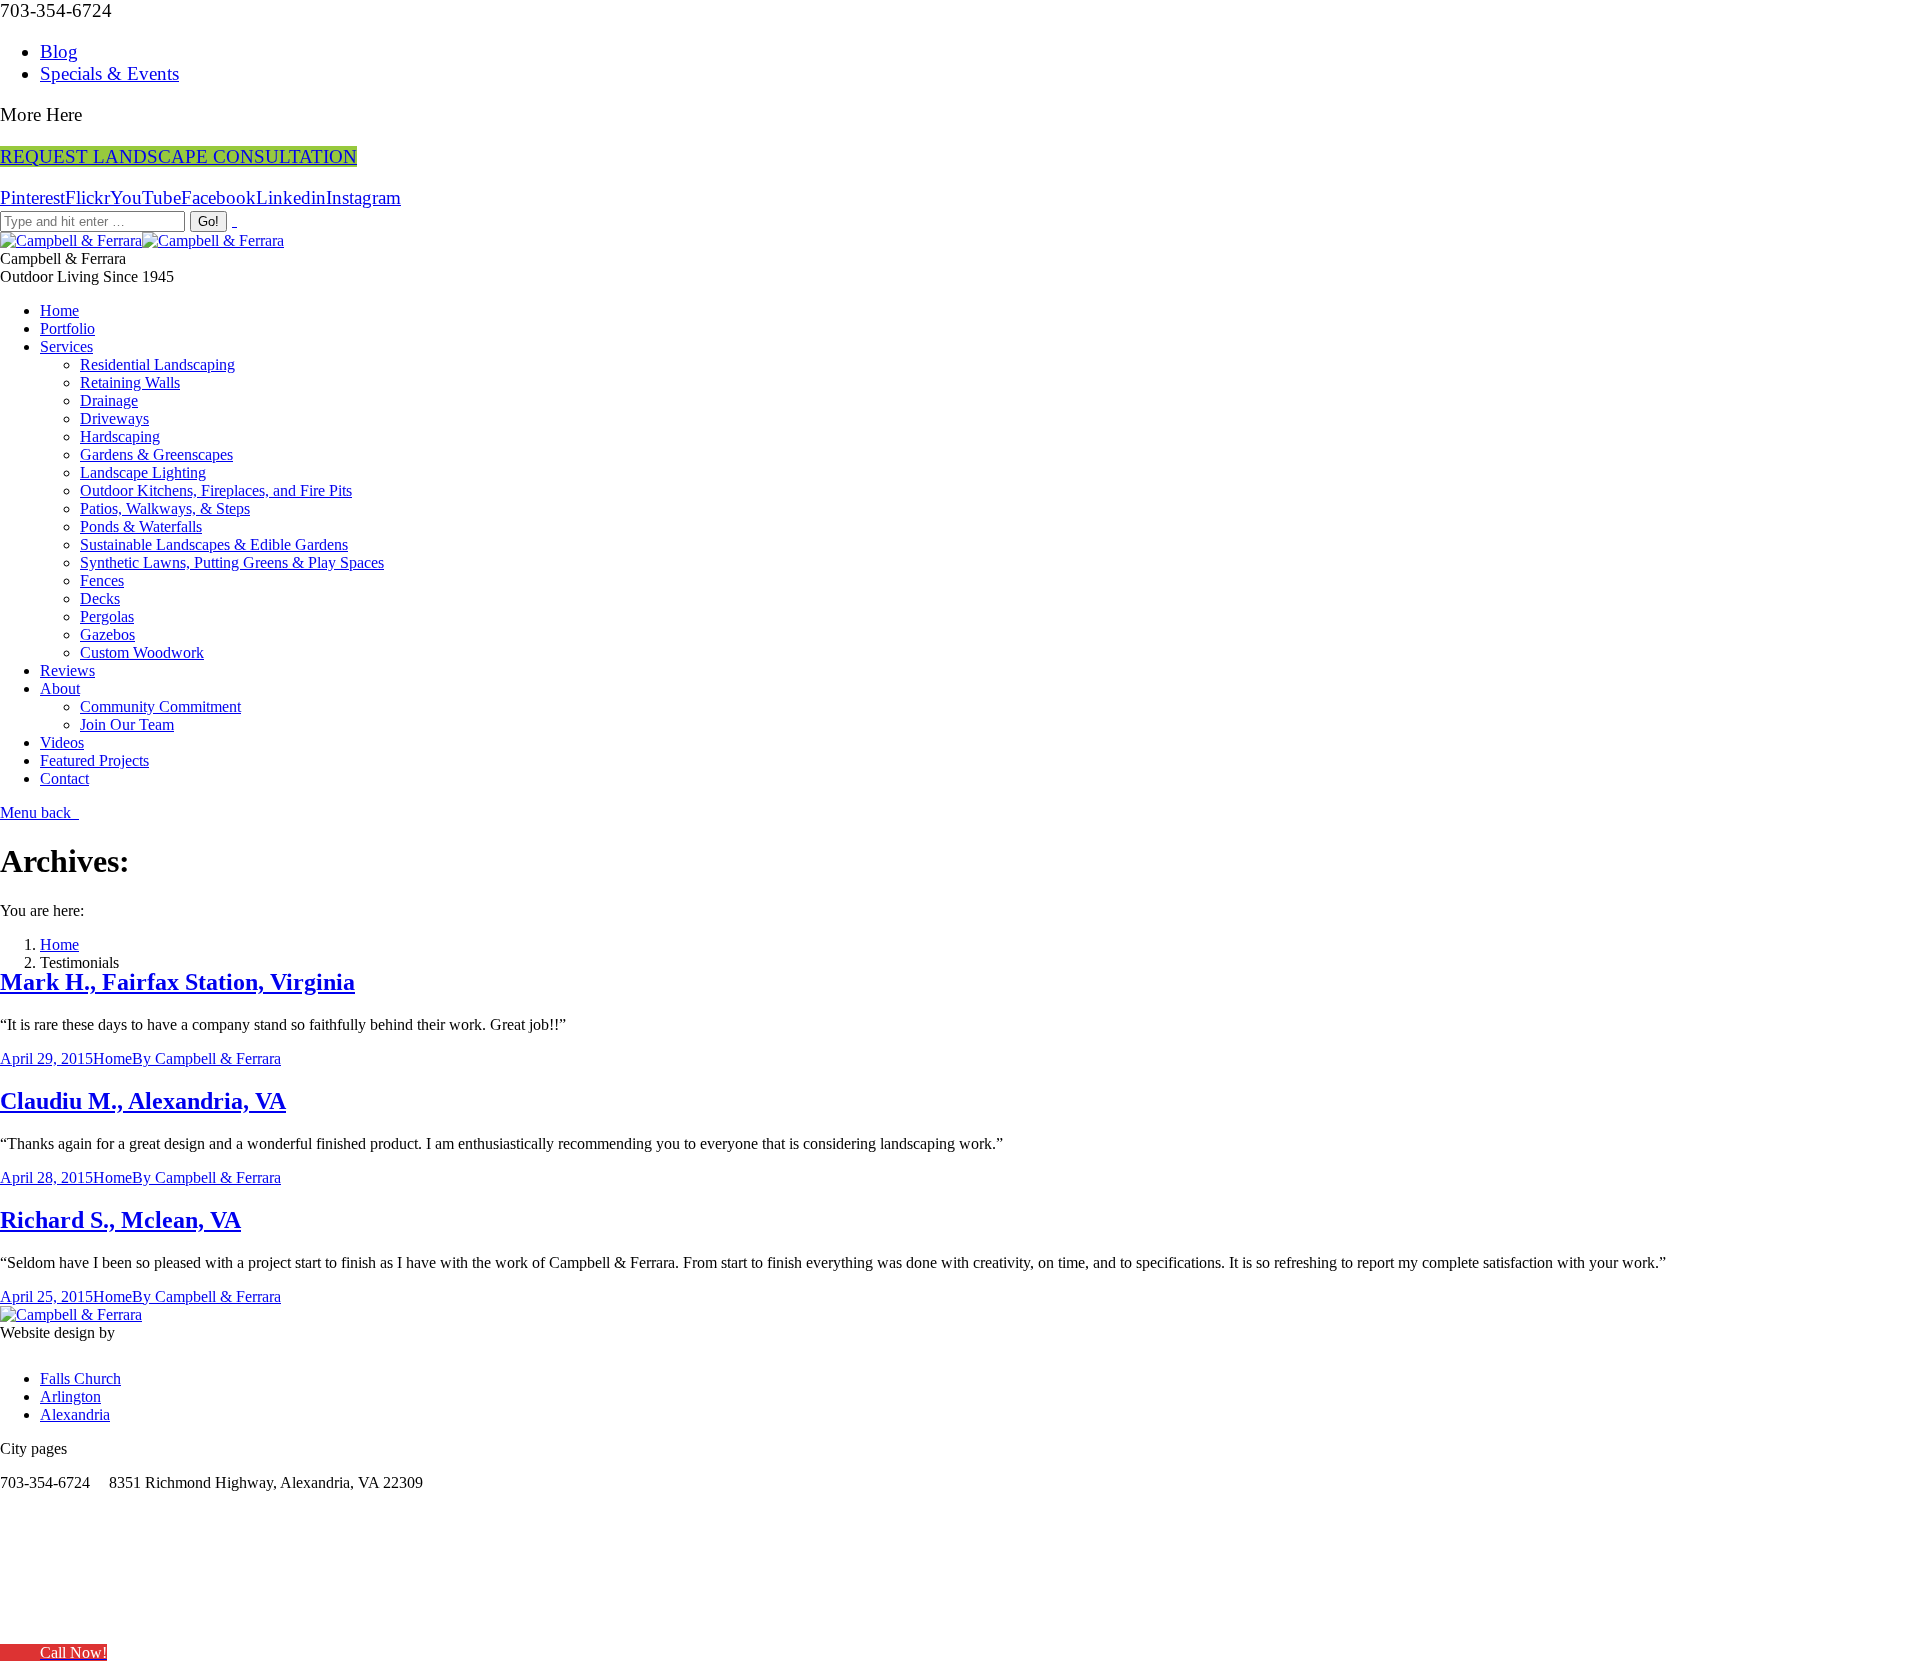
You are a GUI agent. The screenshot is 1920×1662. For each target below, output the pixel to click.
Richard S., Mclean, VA (120, 1220)
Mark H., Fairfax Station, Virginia (177, 982)
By (206, 1058)
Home (59, 944)
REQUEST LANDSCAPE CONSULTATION (178, 156)
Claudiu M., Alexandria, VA (143, 1101)
